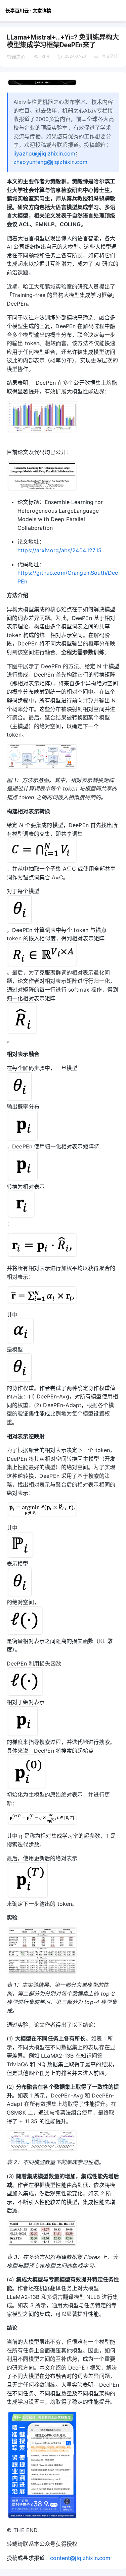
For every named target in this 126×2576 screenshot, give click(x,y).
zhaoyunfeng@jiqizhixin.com (50, 162)
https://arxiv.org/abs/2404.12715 (59, 550)
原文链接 (110, 57)
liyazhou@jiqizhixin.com (44, 153)
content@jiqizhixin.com (80, 2558)
